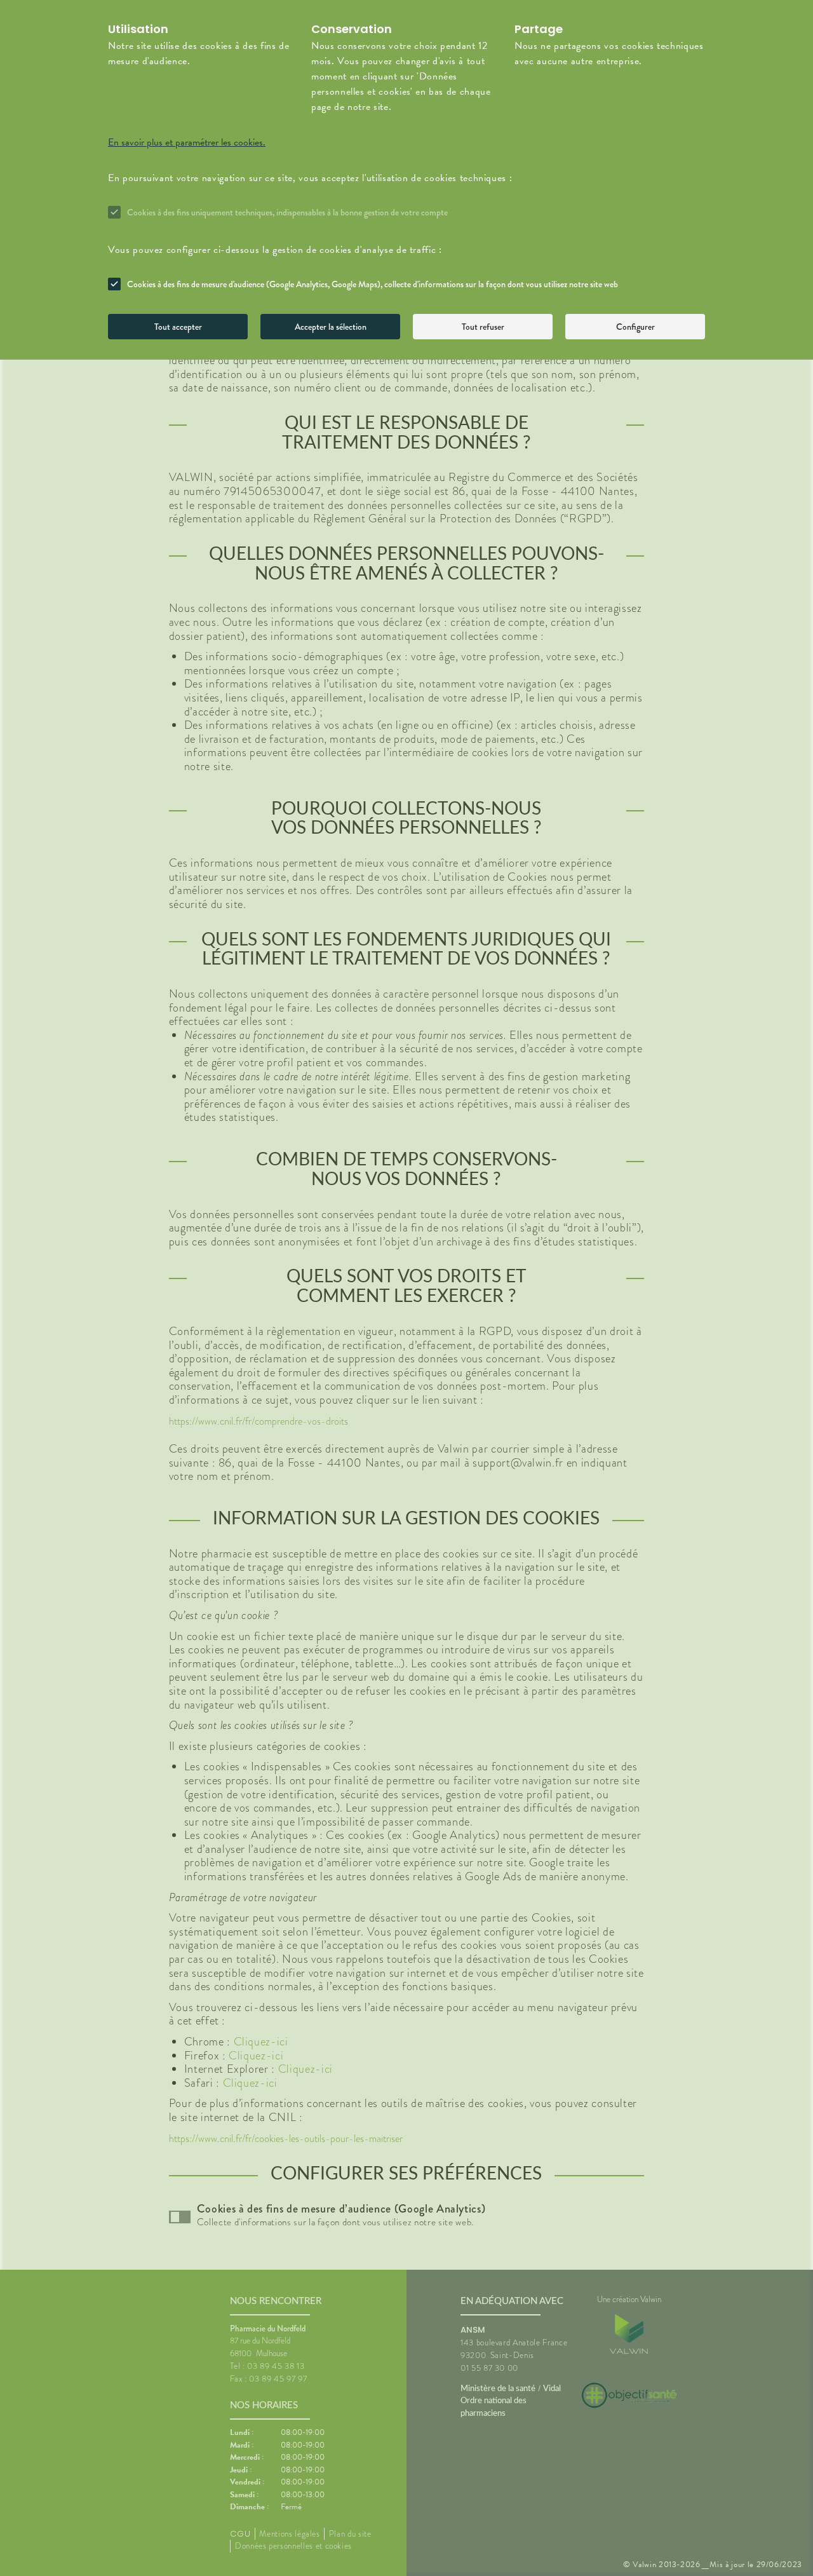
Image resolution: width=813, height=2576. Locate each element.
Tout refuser (483, 327)
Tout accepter (178, 327)
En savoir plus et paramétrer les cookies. (187, 142)
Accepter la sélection (331, 327)
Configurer (635, 327)
